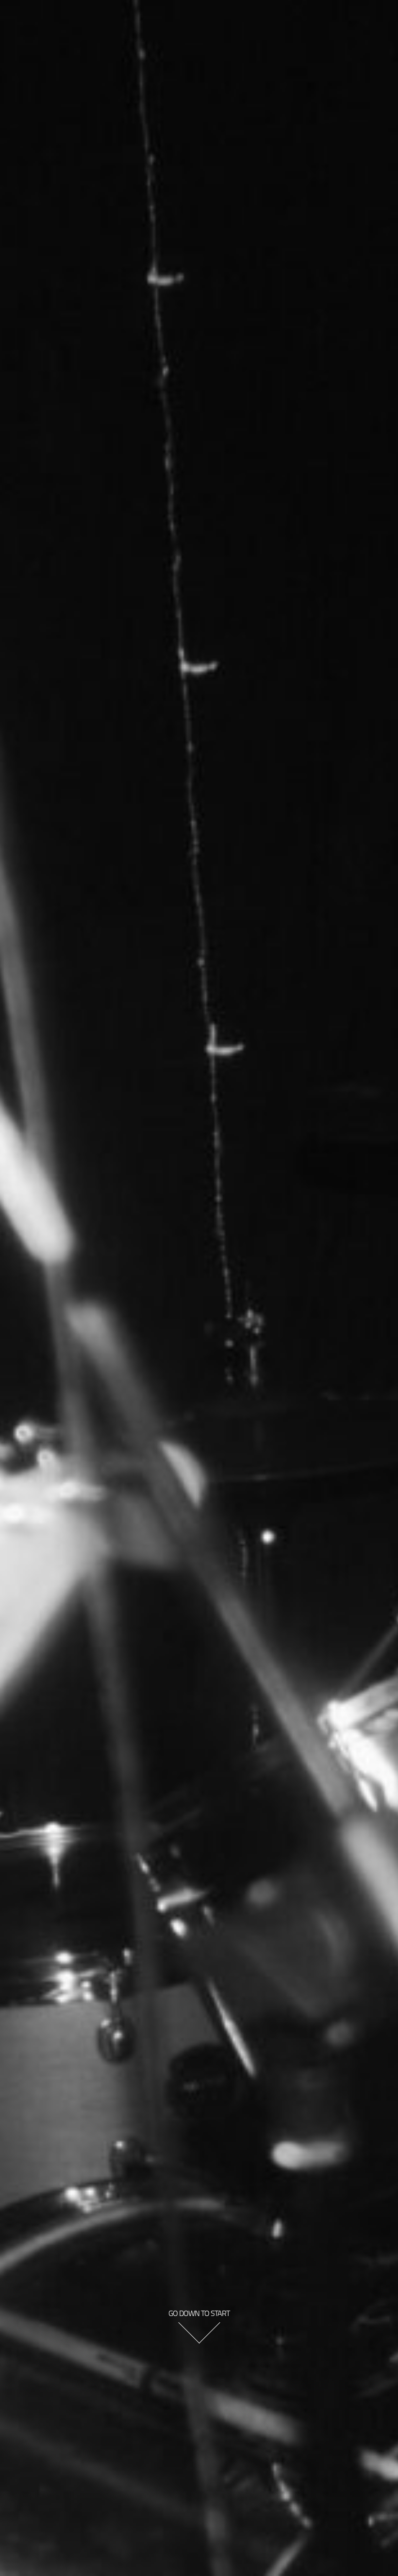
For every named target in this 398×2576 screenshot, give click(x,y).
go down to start (199, 2313)
